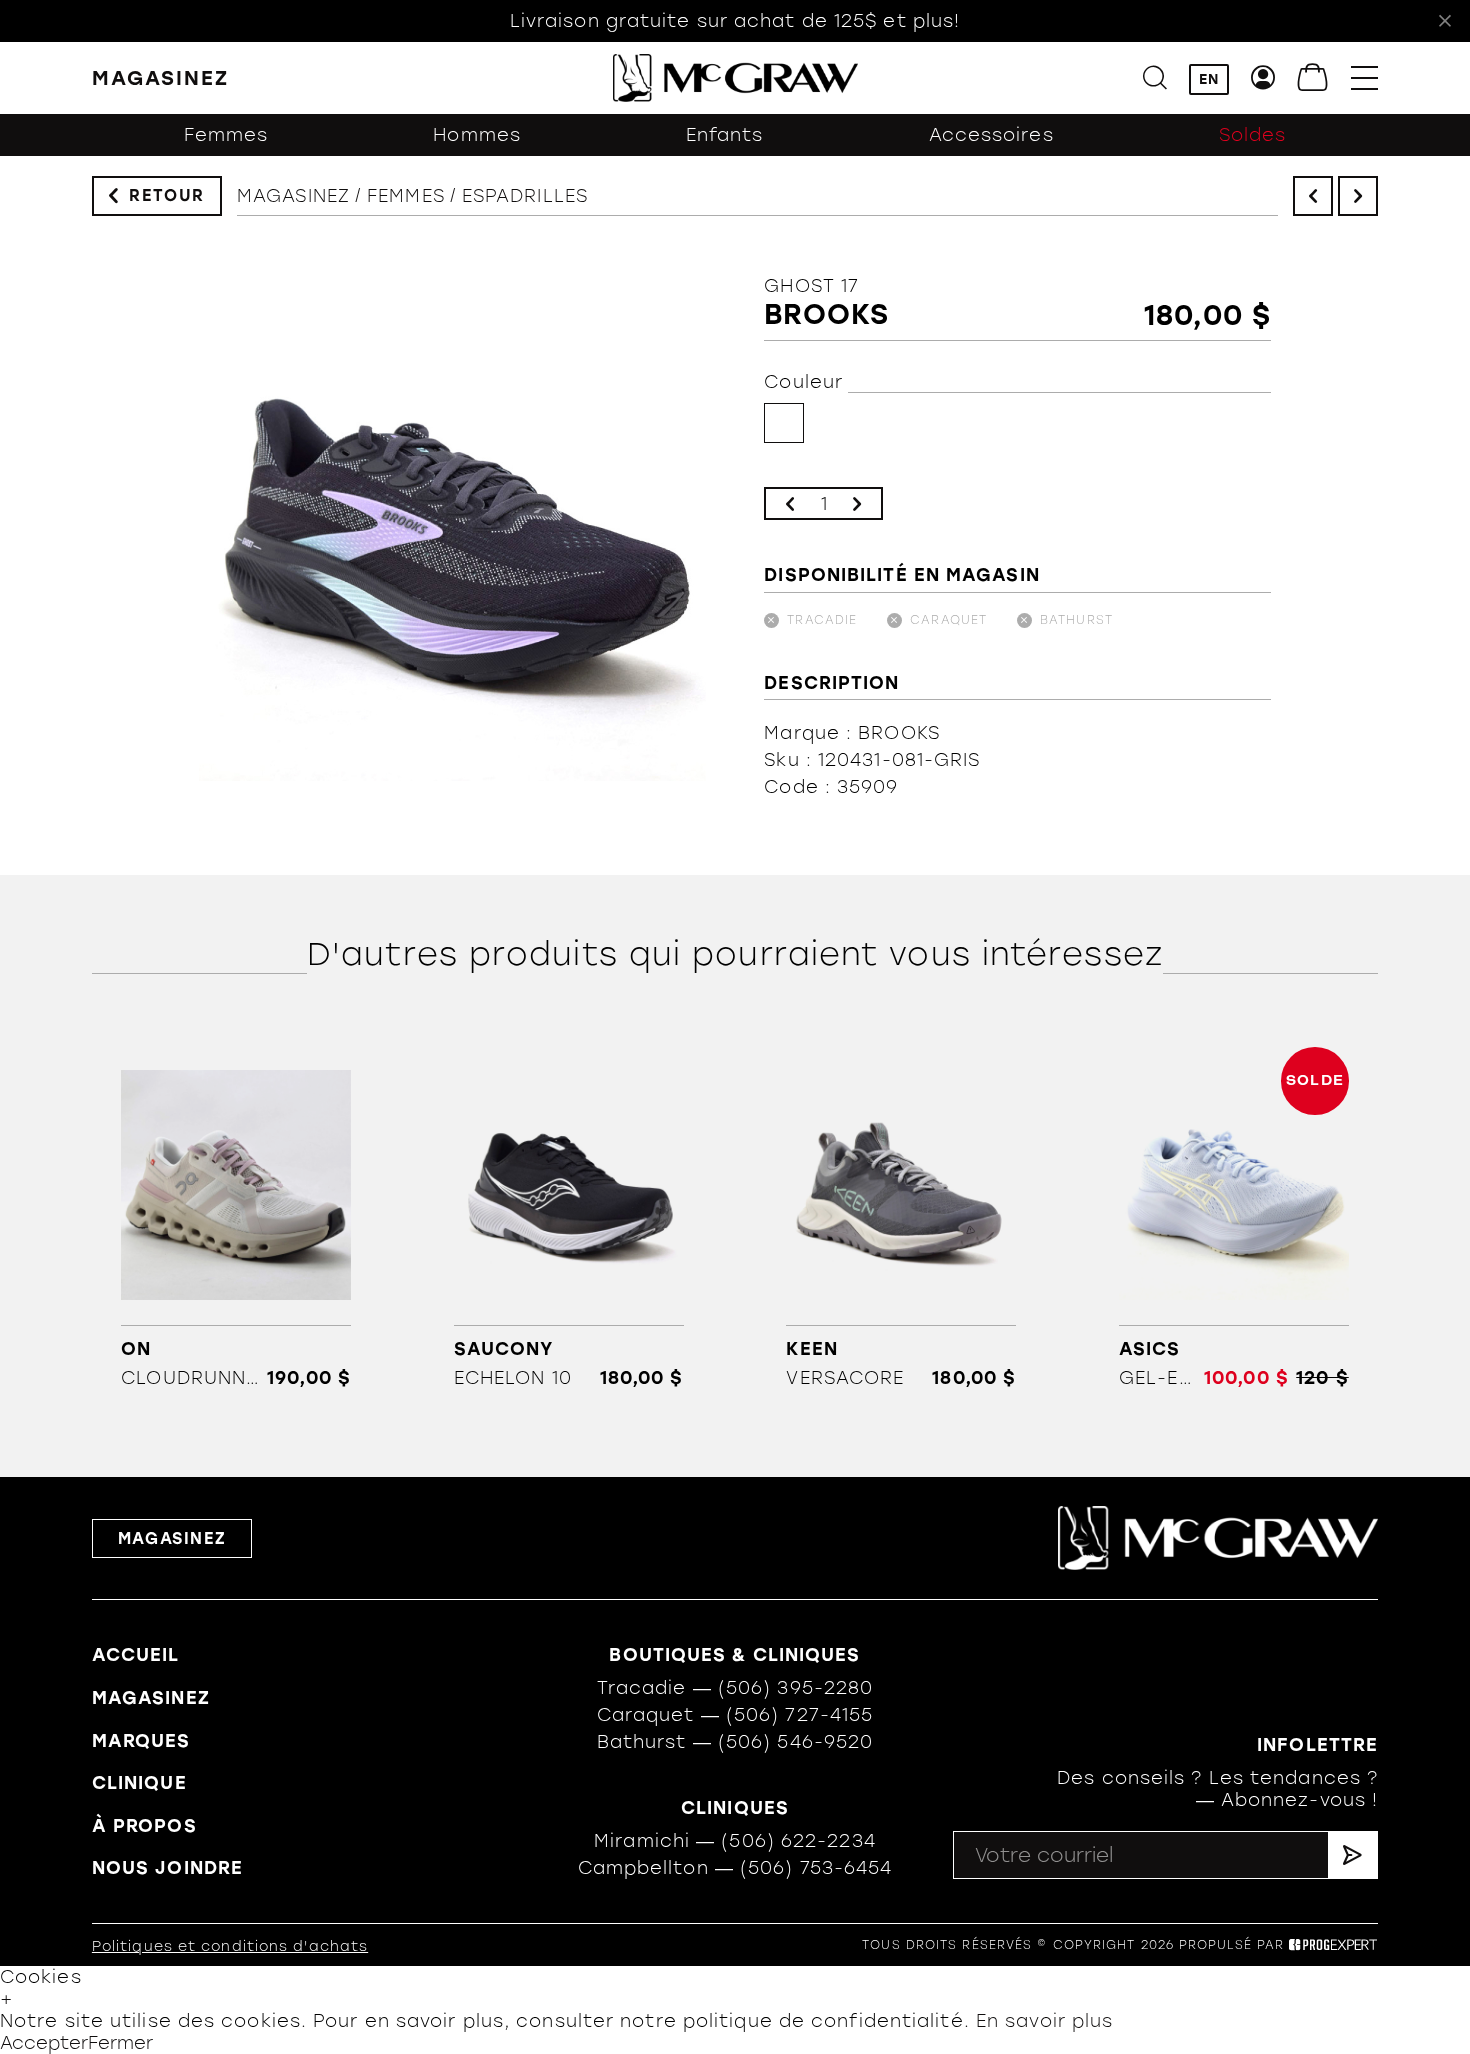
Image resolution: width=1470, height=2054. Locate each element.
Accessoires (991, 135)
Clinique (139, 1783)
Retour (167, 195)
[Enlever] (790, 503)
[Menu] (1364, 77)
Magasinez (293, 196)
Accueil (136, 1655)
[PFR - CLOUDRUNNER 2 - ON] (236, 1218)
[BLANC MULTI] (784, 423)
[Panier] (1313, 77)
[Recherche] (1155, 77)
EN (1209, 79)
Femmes (226, 135)
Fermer (120, 2043)
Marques (141, 1741)
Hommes (477, 135)
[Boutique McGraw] (735, 78)
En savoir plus (1044, 2021)
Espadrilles (525, 196)
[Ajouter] (857, 503)
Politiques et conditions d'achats (230, 1946)
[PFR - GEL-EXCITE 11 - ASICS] (1234, 1218)
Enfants (725, 135)
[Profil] (1263, 77)
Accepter (44, 2043)
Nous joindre (167, 1868)
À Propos (144, 1826)
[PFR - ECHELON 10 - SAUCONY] (568, 1218)
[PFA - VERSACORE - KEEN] (901, 1218)
